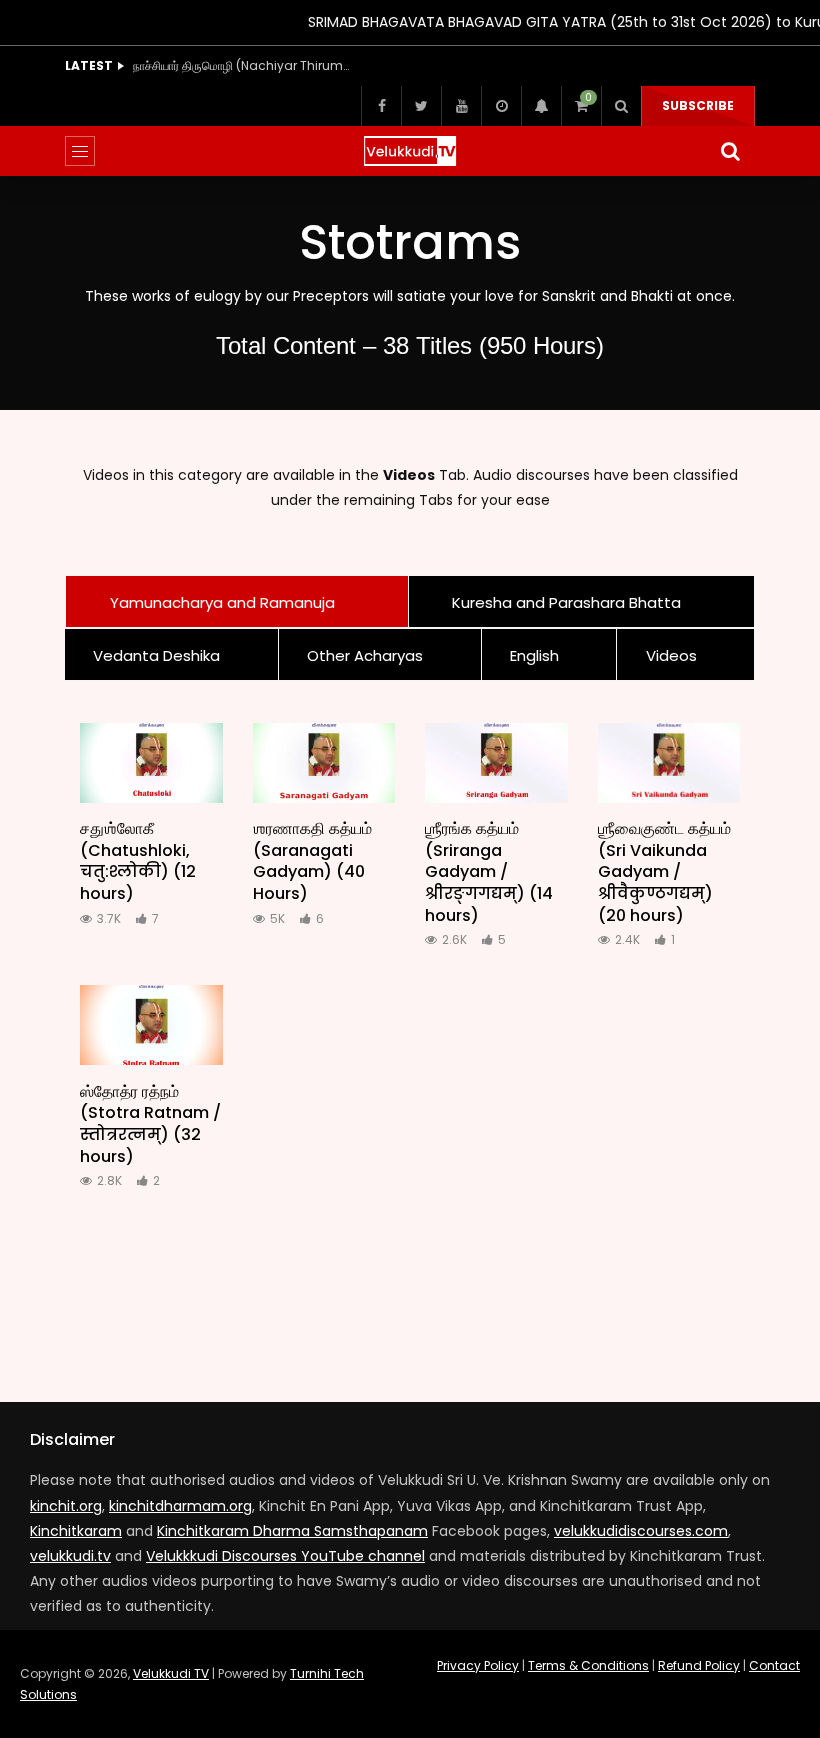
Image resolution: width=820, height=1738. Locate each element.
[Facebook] (381, 106)
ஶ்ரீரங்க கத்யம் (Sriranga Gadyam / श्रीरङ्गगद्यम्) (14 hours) (489, 871)
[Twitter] (421, 106)
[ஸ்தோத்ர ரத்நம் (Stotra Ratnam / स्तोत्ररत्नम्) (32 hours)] (151, 1025)
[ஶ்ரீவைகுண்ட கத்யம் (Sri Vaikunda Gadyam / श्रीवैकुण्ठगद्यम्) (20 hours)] (669, 763)
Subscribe (698, 105)
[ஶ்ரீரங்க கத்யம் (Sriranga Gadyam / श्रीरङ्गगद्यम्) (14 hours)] (496, 763)
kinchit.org (66, 1506)
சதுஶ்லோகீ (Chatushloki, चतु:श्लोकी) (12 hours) (138, 861)
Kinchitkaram (76, 1531)
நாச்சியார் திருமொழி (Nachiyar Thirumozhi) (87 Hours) (243, 65)
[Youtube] (461, 106)
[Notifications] (541, 106)
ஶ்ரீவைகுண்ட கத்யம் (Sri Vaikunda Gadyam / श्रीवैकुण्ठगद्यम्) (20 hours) (664, 871)
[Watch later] (501, 106)
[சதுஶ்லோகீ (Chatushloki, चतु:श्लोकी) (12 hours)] (151, 763)
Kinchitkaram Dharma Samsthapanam (292, 1531)
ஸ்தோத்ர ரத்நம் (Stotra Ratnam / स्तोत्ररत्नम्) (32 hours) (150, 1124)
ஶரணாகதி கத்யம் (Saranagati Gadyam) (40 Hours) (312, 861)
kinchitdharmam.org (180, 1506)
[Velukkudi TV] (410, 151)
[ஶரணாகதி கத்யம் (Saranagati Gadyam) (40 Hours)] (324, 763)
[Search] (621, 106)
